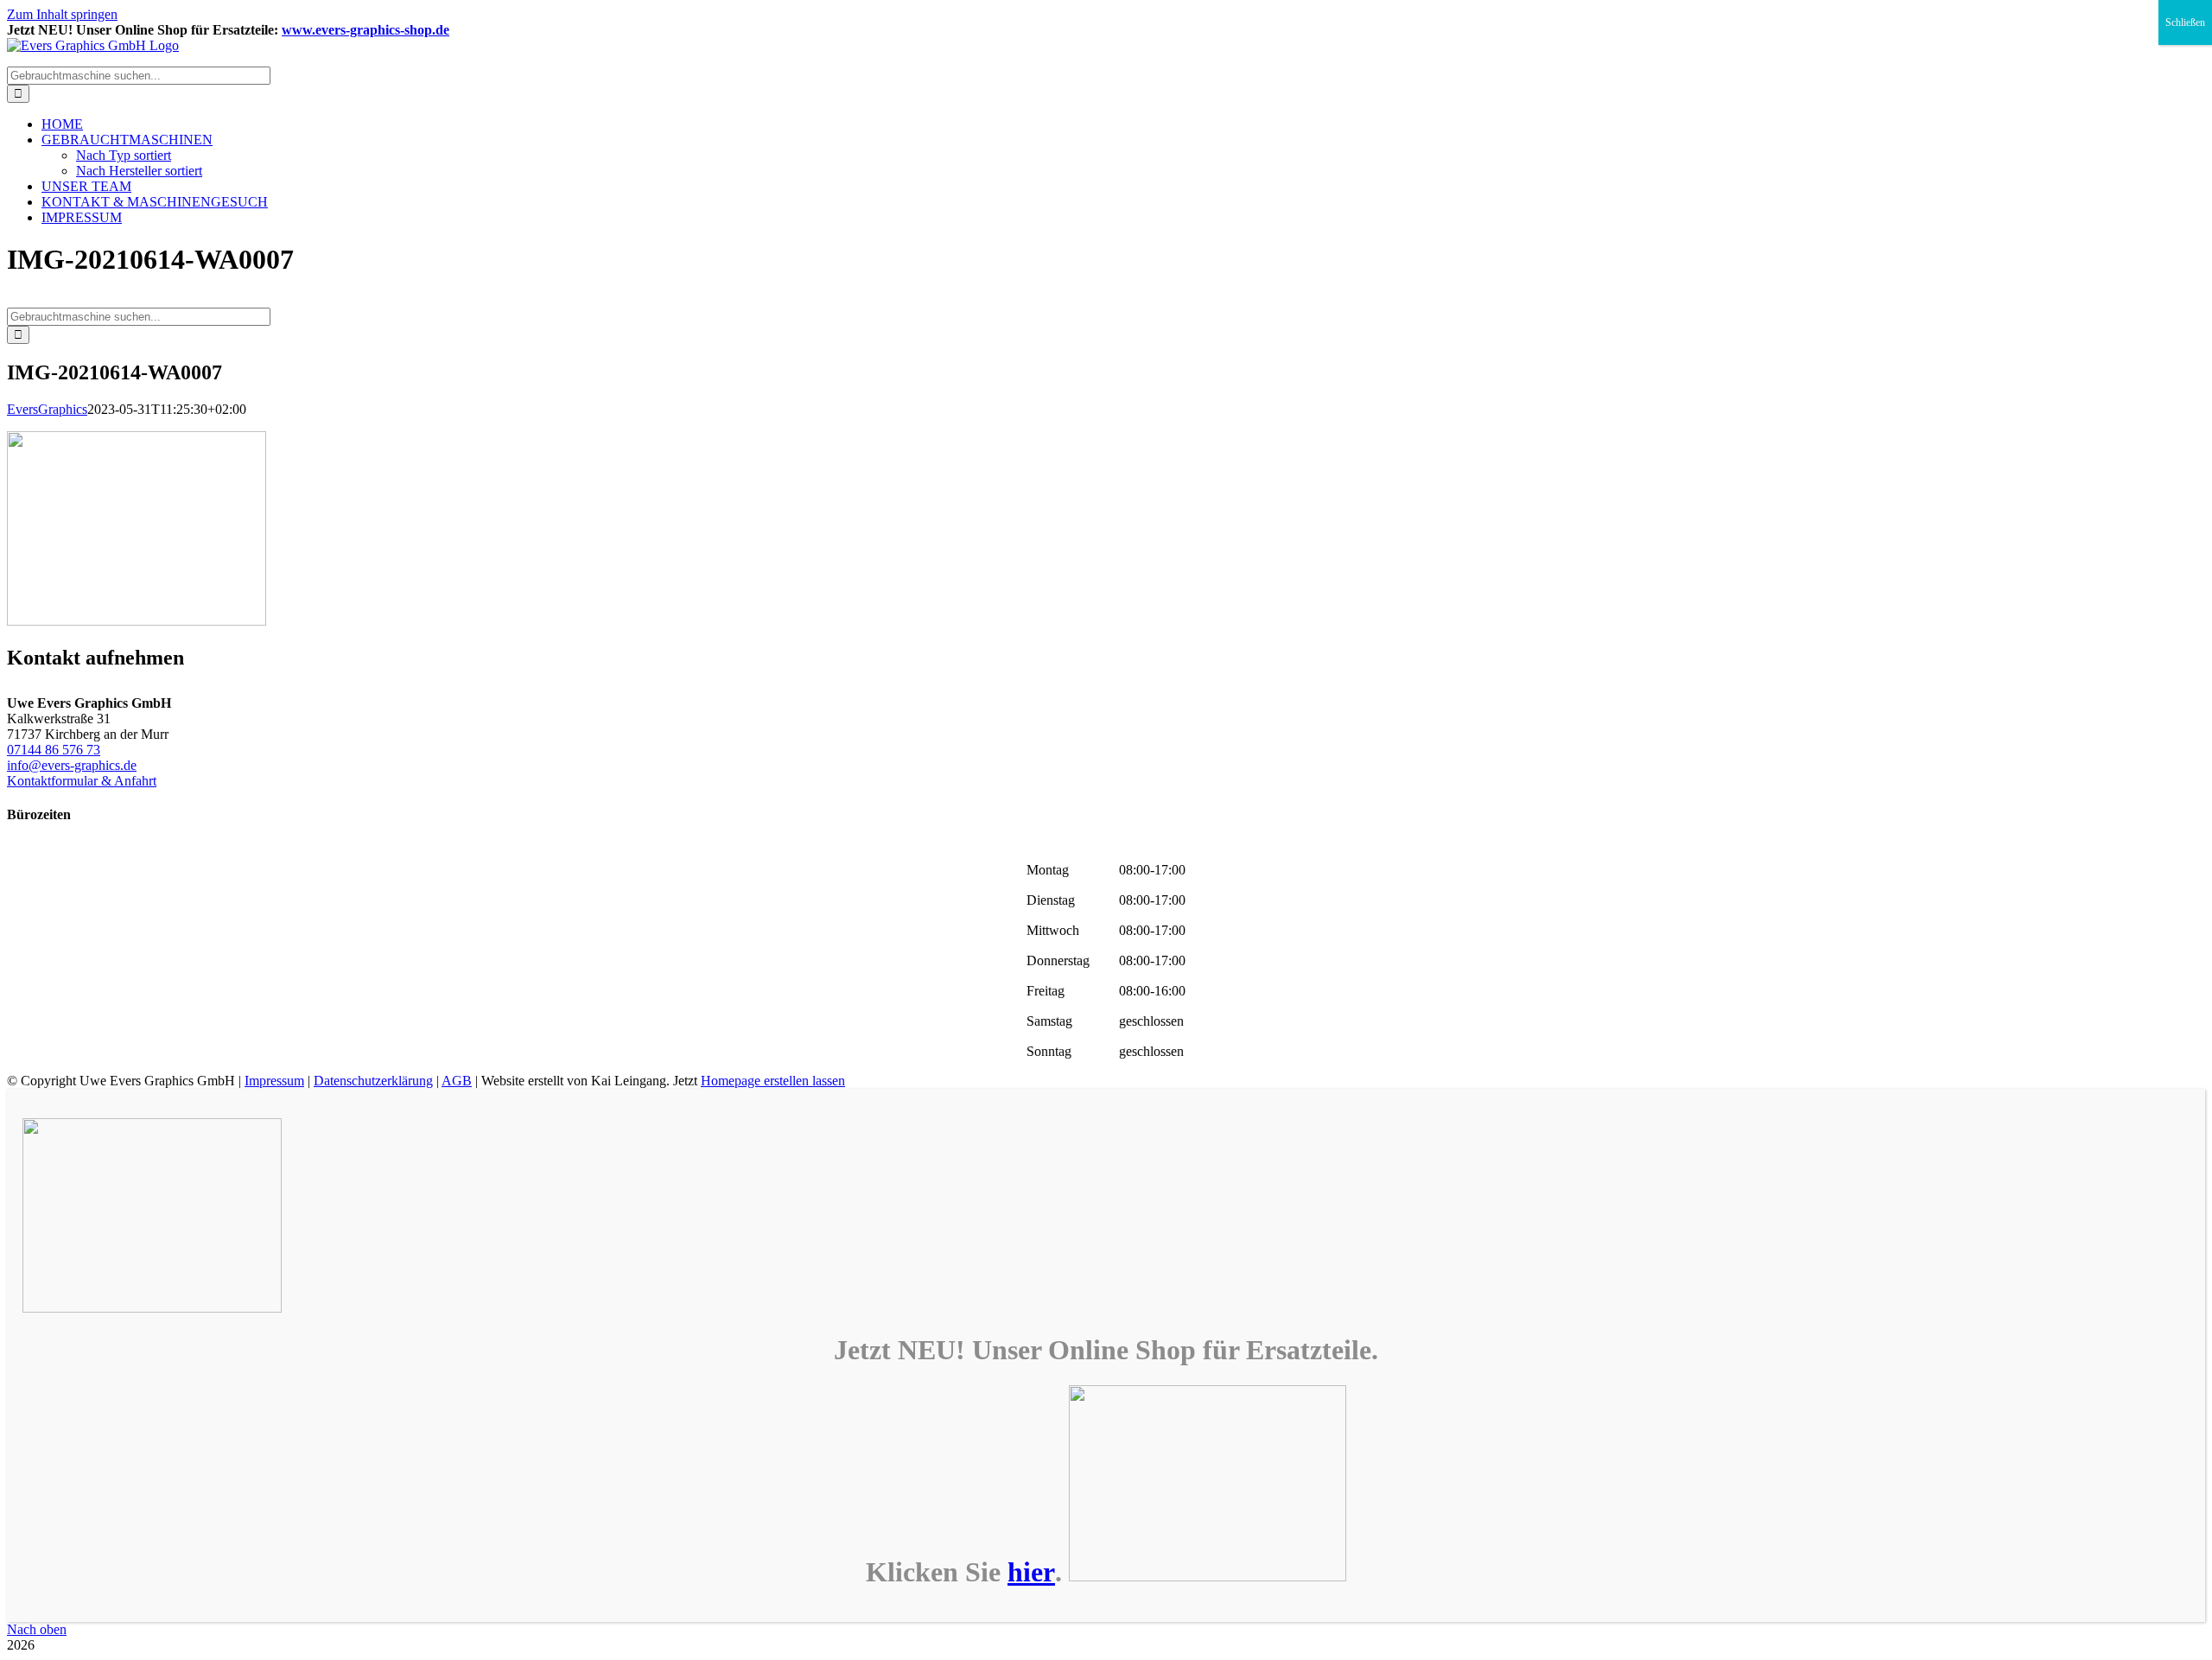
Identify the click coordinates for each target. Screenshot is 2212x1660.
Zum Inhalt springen (62, 14)
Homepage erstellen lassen (773, 1081)
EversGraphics (47, 409)
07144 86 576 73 (54, 750)
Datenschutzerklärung (373, 1081)
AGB (457, 1081)
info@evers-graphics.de (72, 765)
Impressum (274, 1081)
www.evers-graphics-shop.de (365, 30)
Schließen (2185, 22)
